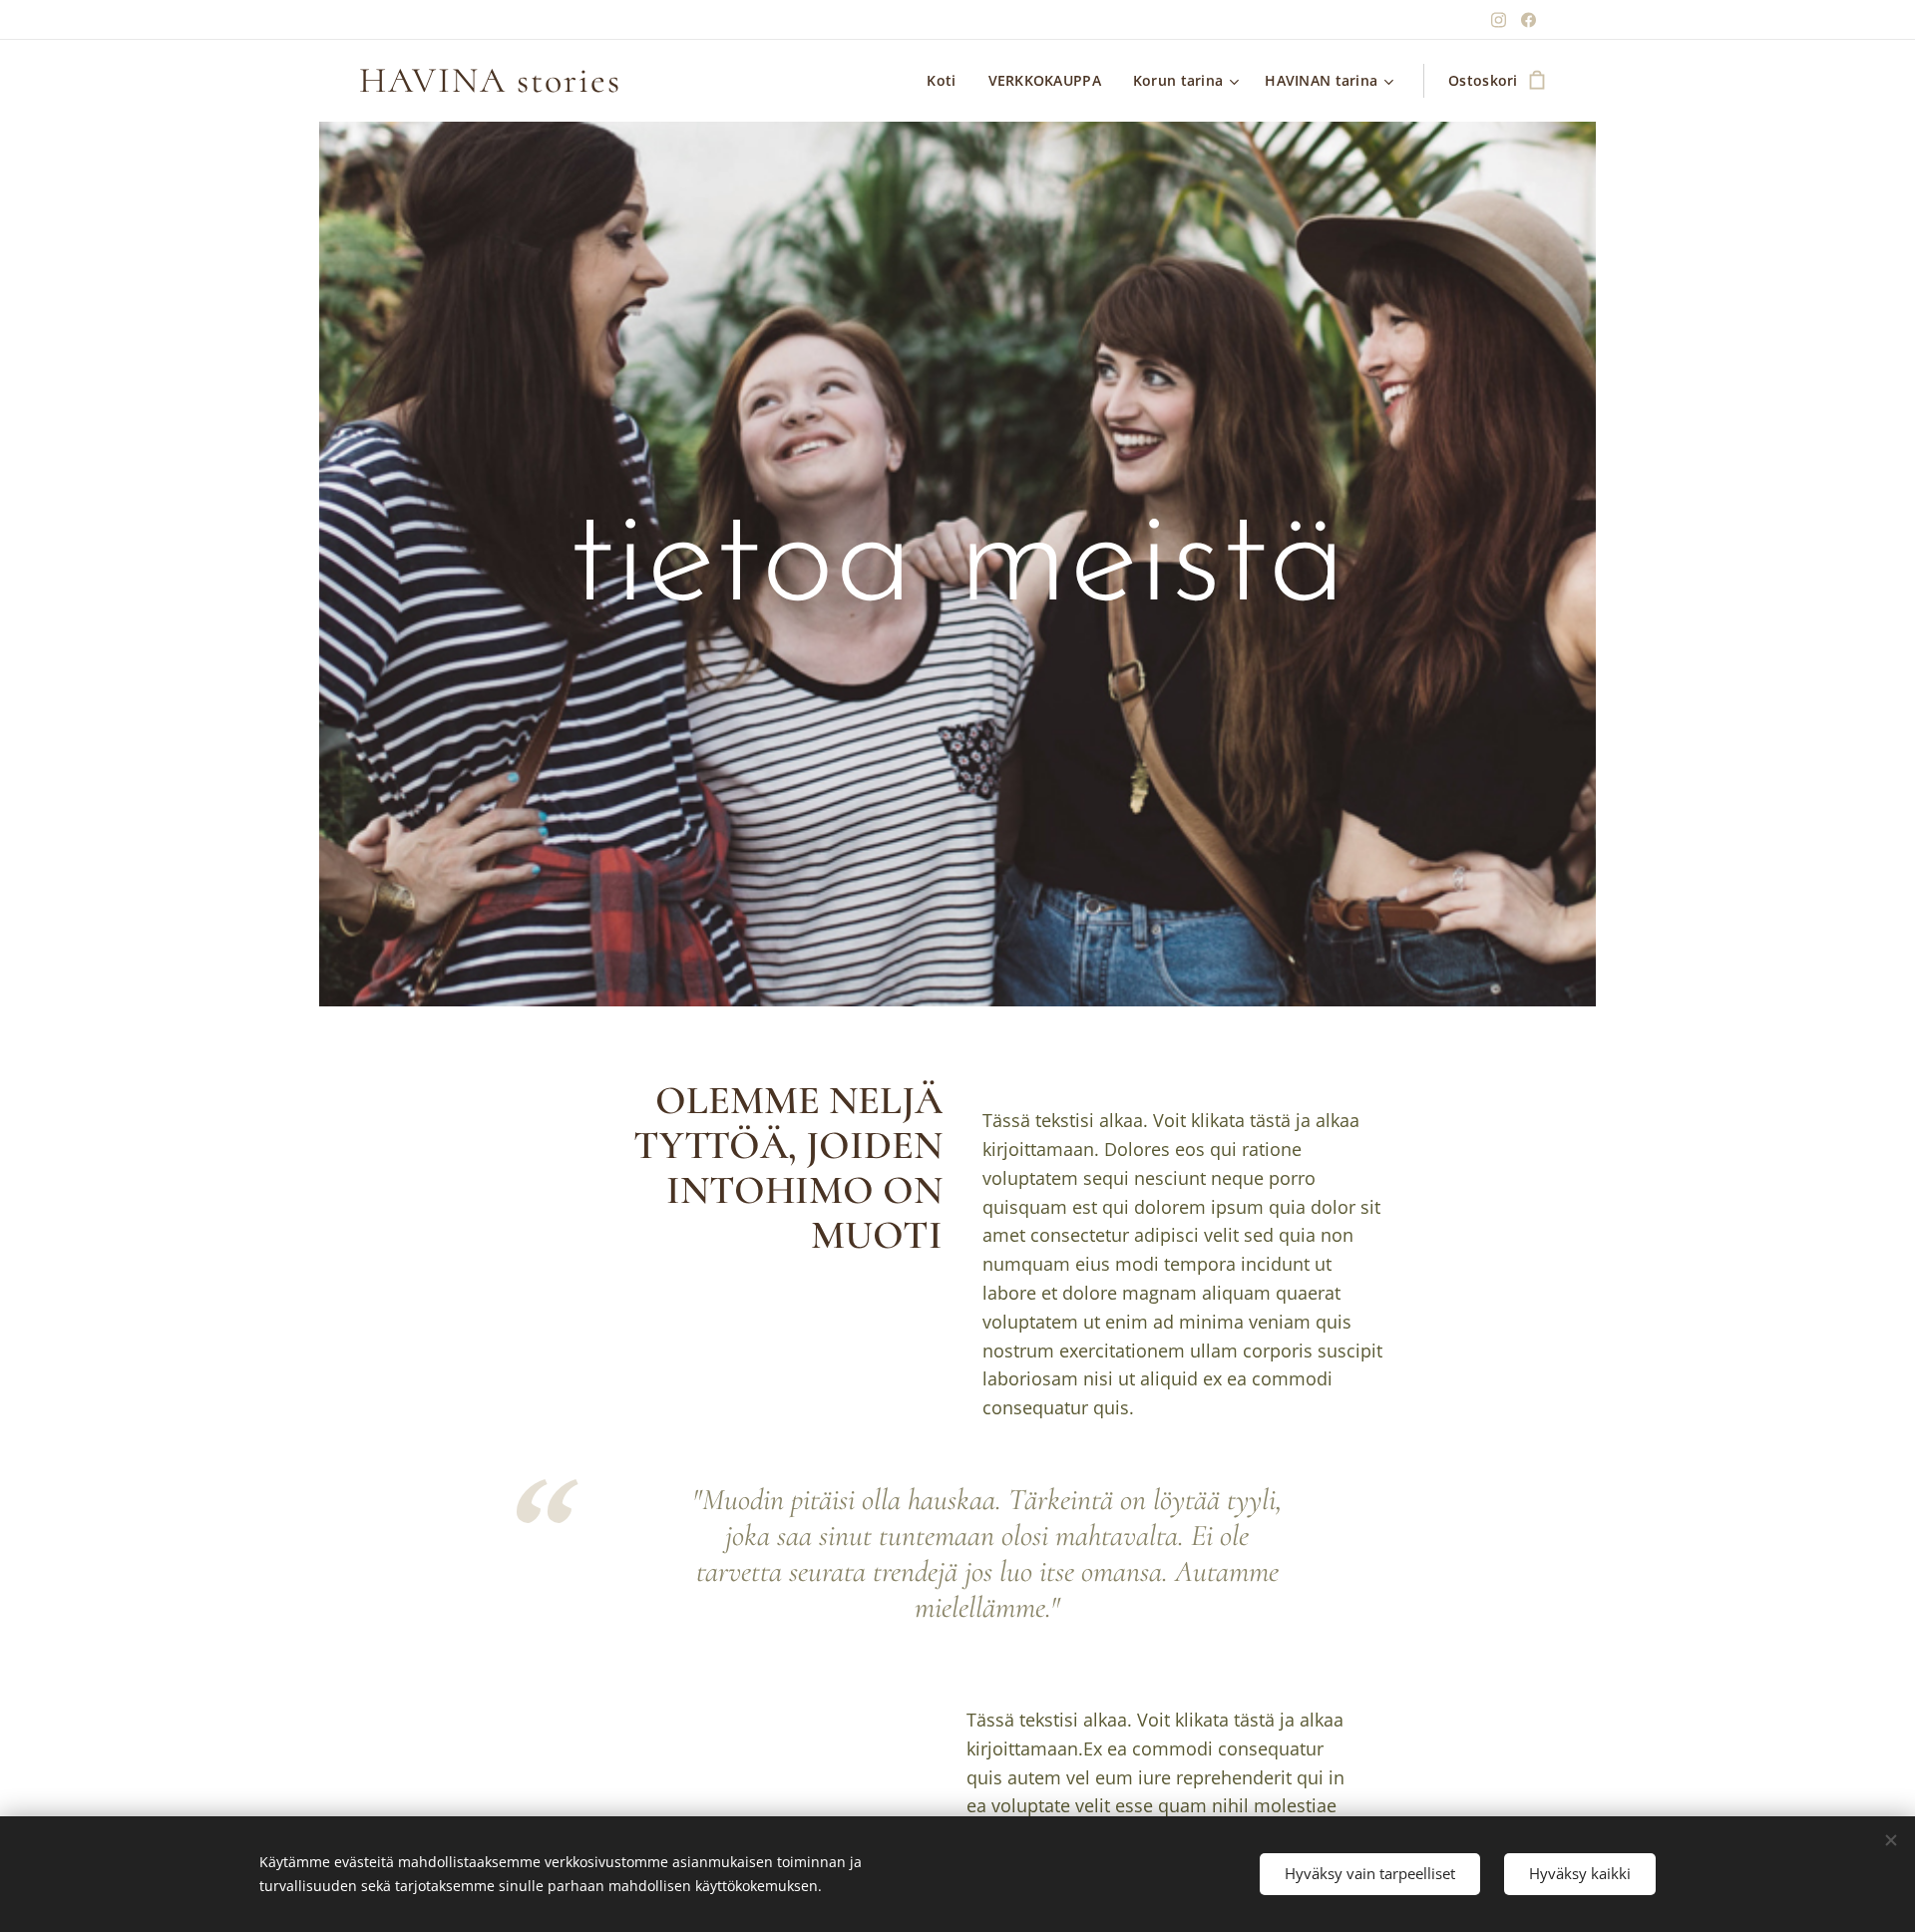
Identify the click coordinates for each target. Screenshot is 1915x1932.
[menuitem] (947, 81)
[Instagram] (1499, 20)
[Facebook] (1529, 20)
